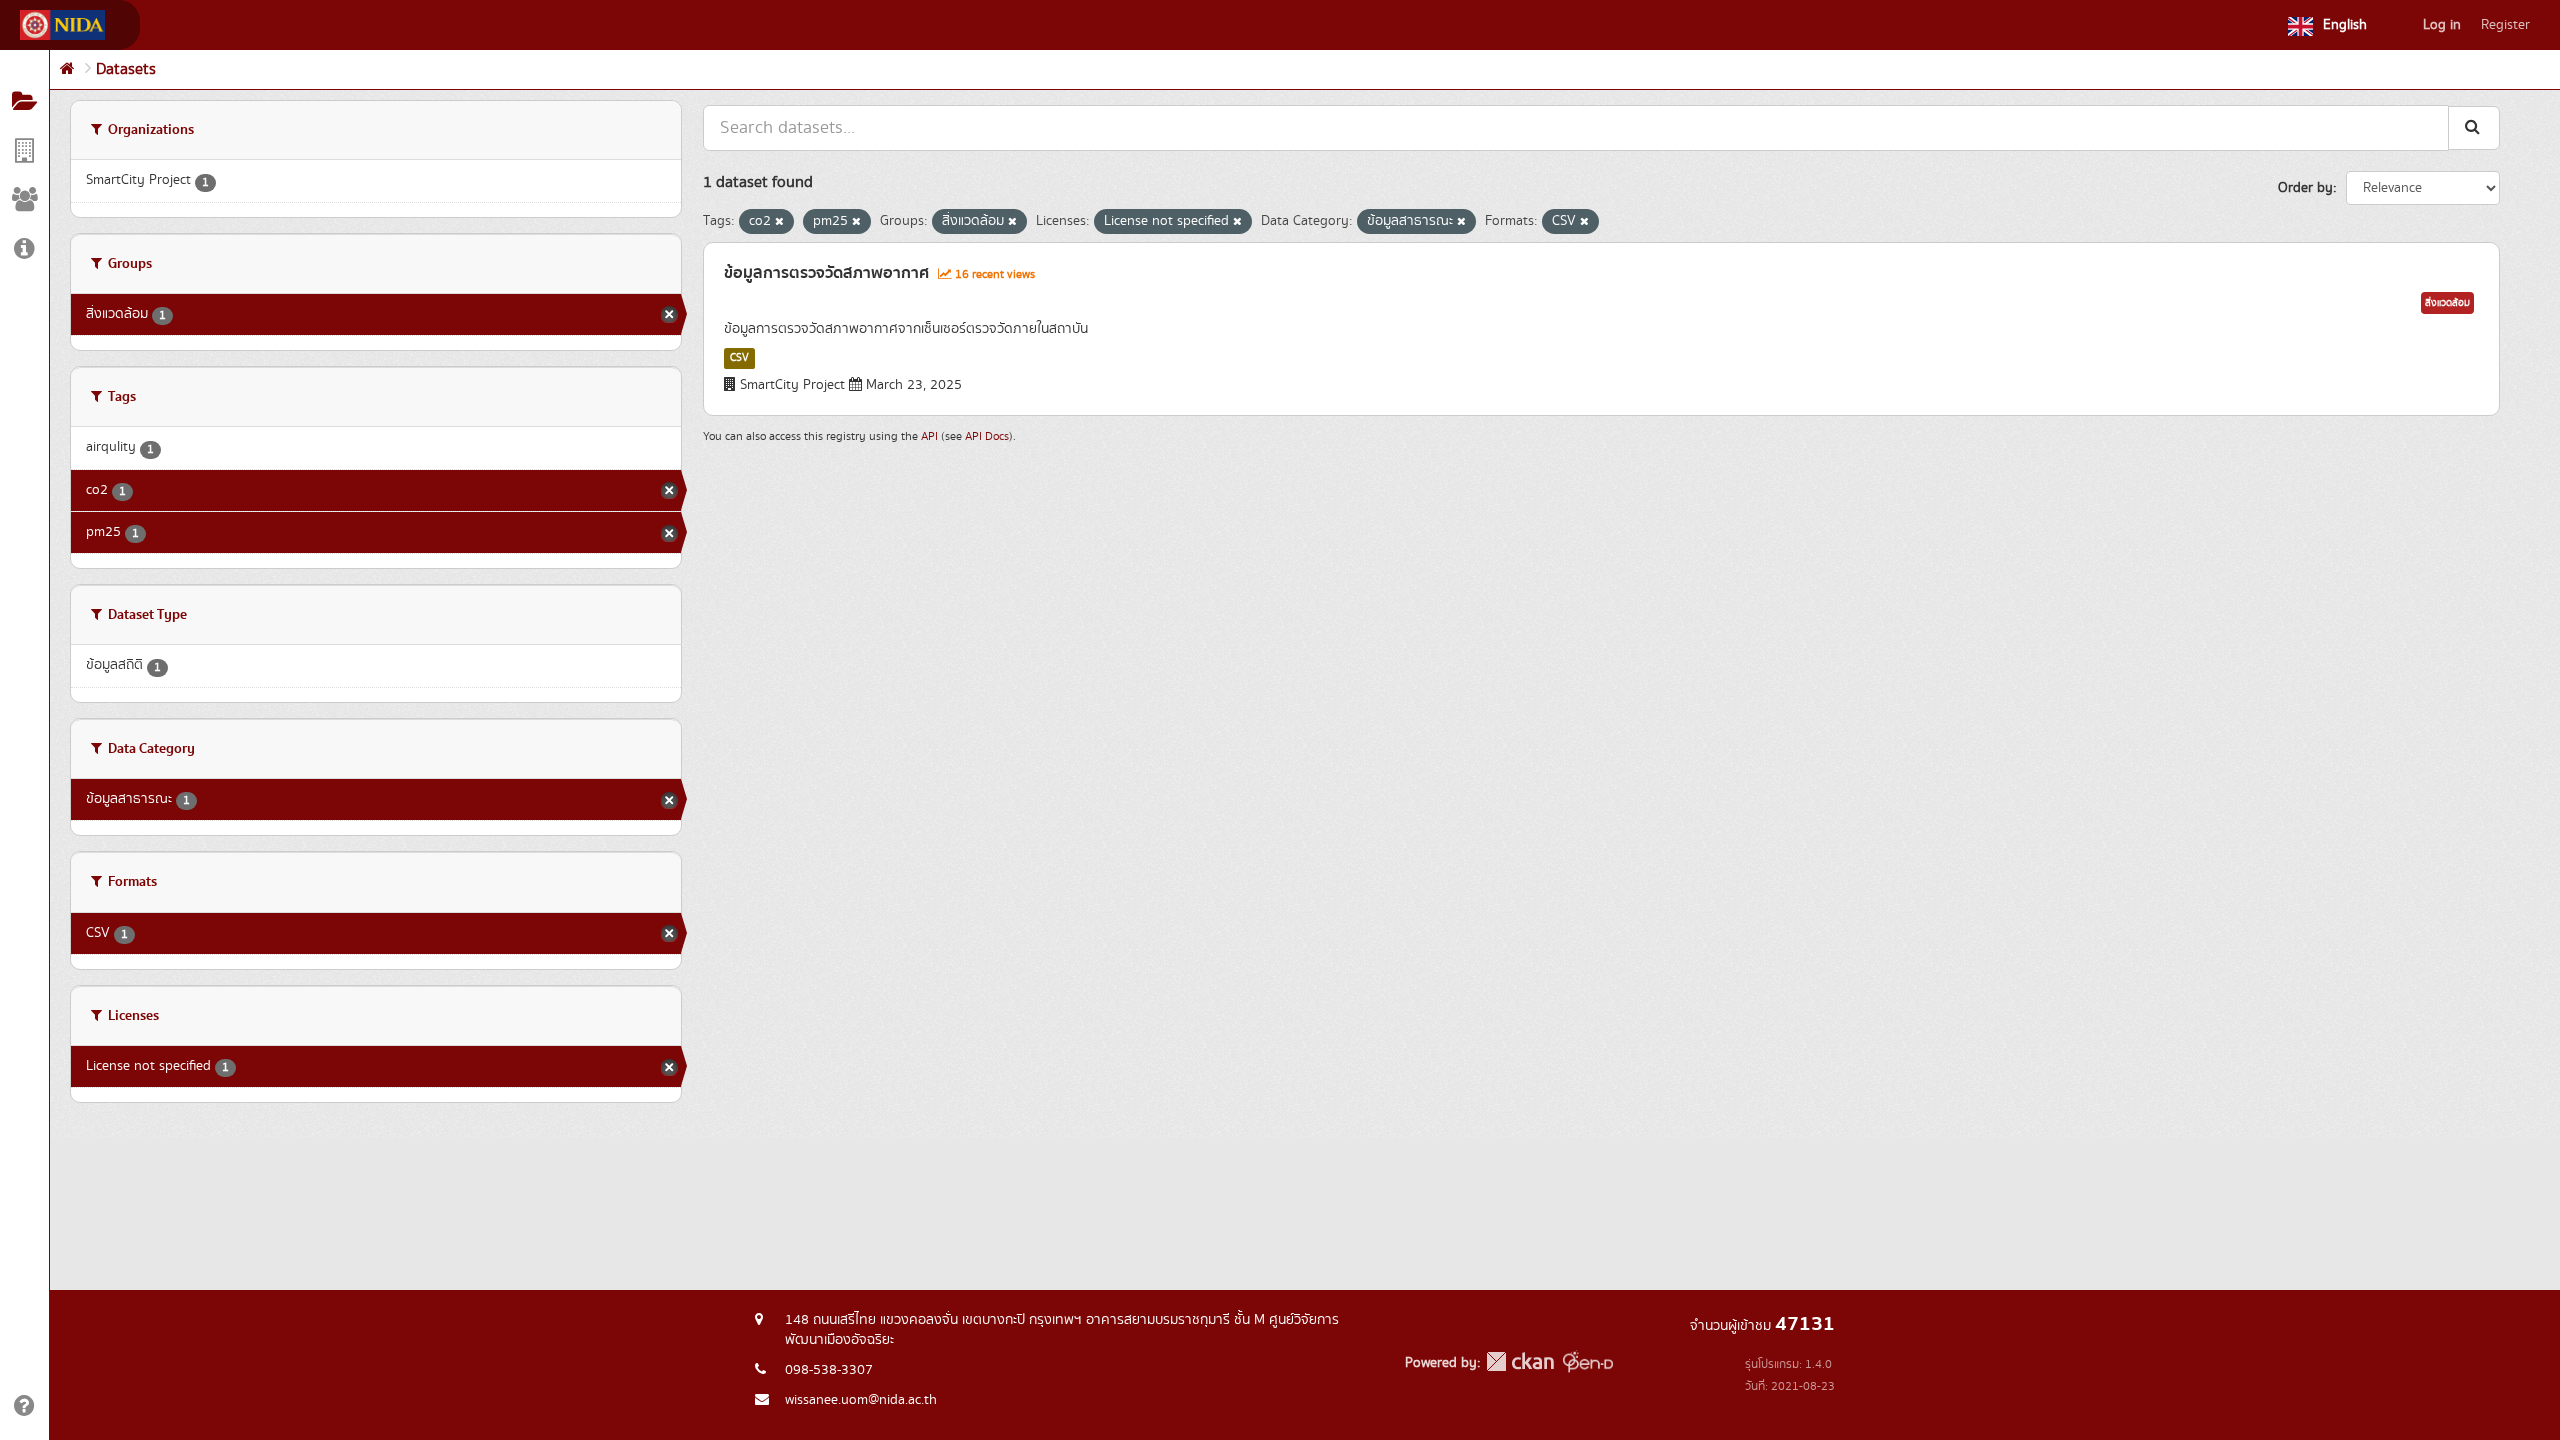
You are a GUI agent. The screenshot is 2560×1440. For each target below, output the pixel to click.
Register (2505, 25)
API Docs (987, 436)
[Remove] (779, 222)
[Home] (67, 69)
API (929, 436)
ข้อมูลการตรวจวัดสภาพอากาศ (826, 273)
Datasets (126, 69)
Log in (2442, 25)
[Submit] (2474, 127)
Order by (2305, 188)
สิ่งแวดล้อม (2447, 303)
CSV (739, 358)
